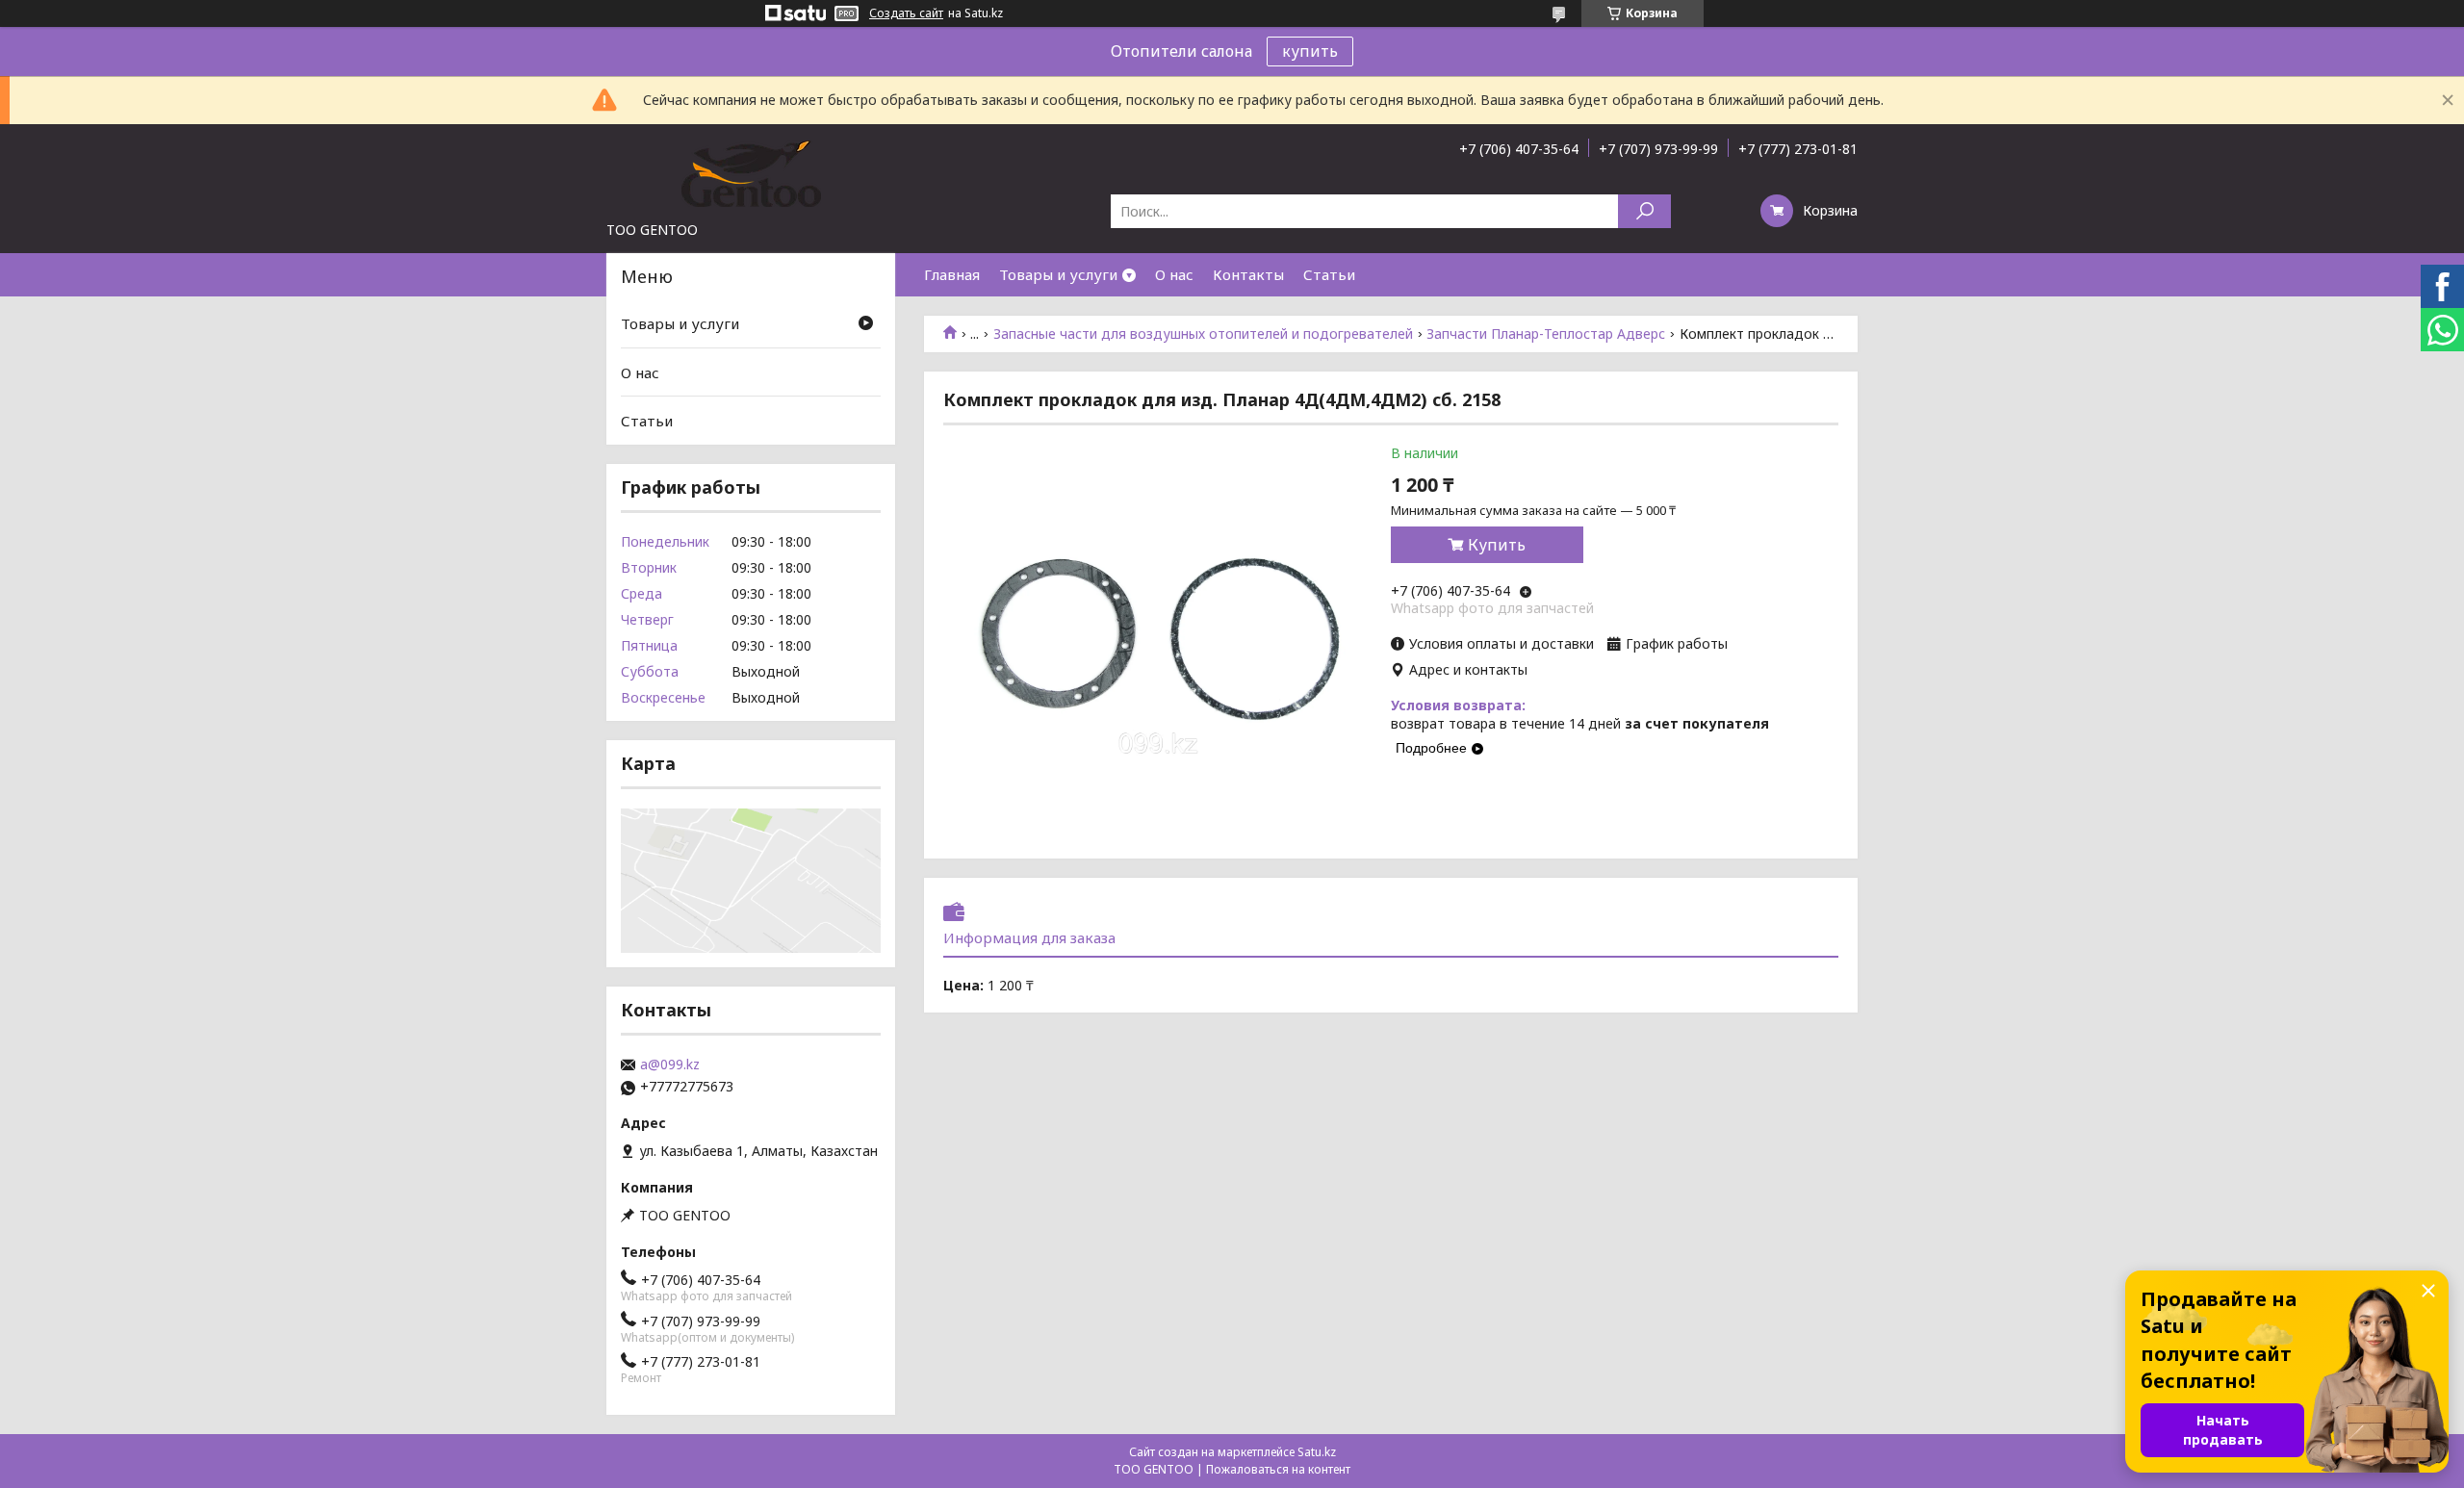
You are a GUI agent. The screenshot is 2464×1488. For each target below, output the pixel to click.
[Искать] (1644, 211)
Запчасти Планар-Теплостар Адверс (1546, 334)
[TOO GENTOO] (751, 172)
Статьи (1329, 274)
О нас (1174, 274)
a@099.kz (670, 1065)
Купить (1497, 545)
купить (1310, 51)
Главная (952, 274)
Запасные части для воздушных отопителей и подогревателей (1203, 334)
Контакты (1248, 274)
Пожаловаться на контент (1278, 1469)
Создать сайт (906, 13)
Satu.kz (1317, 1452)
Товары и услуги (1058, 274)
